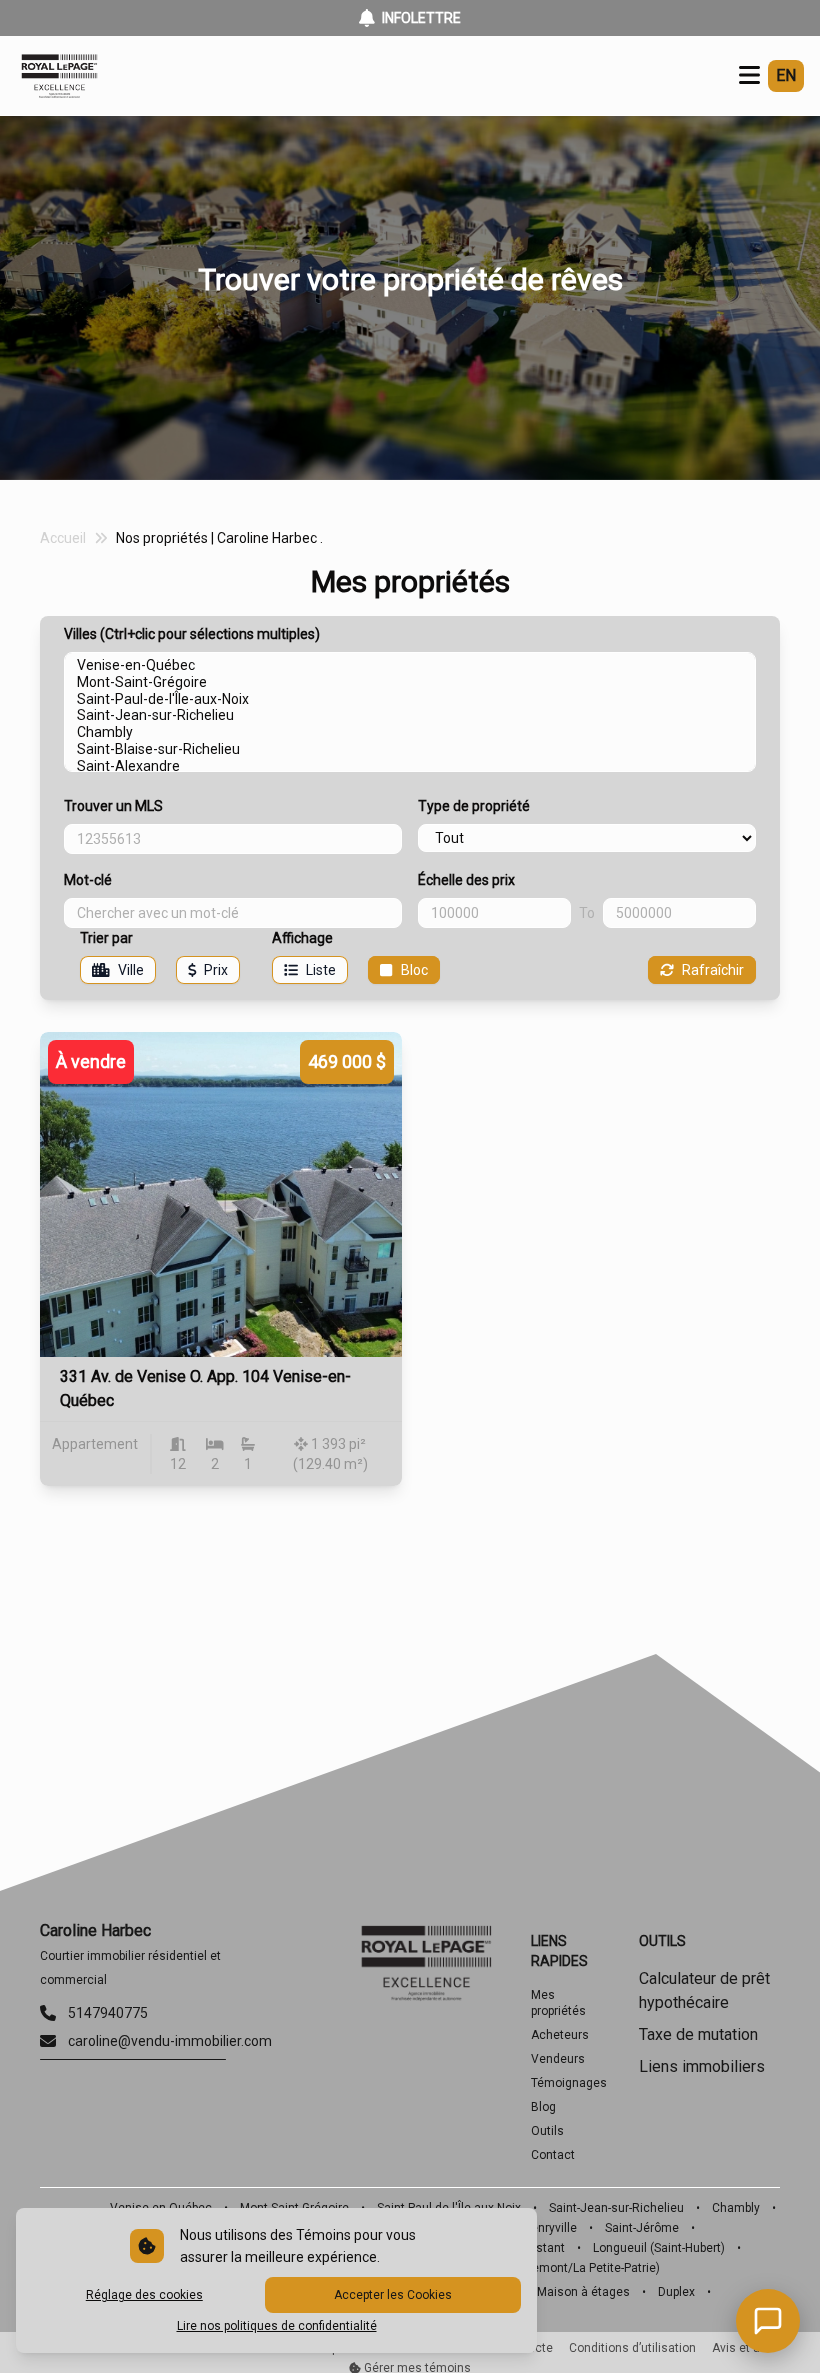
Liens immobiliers (702, 2066)
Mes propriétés (558, 2003)
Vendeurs (558, 2059)
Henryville (550, 2228)
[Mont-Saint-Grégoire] (410, 682)
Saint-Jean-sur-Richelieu (616, 2208)
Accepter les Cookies (393, 2295)
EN (786, 75)
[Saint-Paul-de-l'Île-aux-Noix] (410, 699)
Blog (543, 2107)
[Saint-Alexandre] (410, 766)
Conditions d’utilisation (632, 2348)
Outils (547, 2131)
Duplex (676, 2292)
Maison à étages (583, 2292)
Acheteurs (560, 2035)
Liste (321, 970)
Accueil (63, 538)
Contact (553, 2155)
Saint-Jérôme (642, 2228)
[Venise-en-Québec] (410, 665)
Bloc (414, 970)
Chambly (736, 2208)
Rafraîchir (713, 970)
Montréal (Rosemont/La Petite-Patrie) (557, 2268)
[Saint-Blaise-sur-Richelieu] (410, 749)
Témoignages (569, 2083)
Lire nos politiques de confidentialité (277, 2326)
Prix (216, 970)
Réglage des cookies (144, 2295)
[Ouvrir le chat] (768, 2321)
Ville (131, 970)
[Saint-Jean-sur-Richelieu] (410, 715)
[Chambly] (410, 732)
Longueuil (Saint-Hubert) (659, 2248)
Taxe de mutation (698, 2034)
